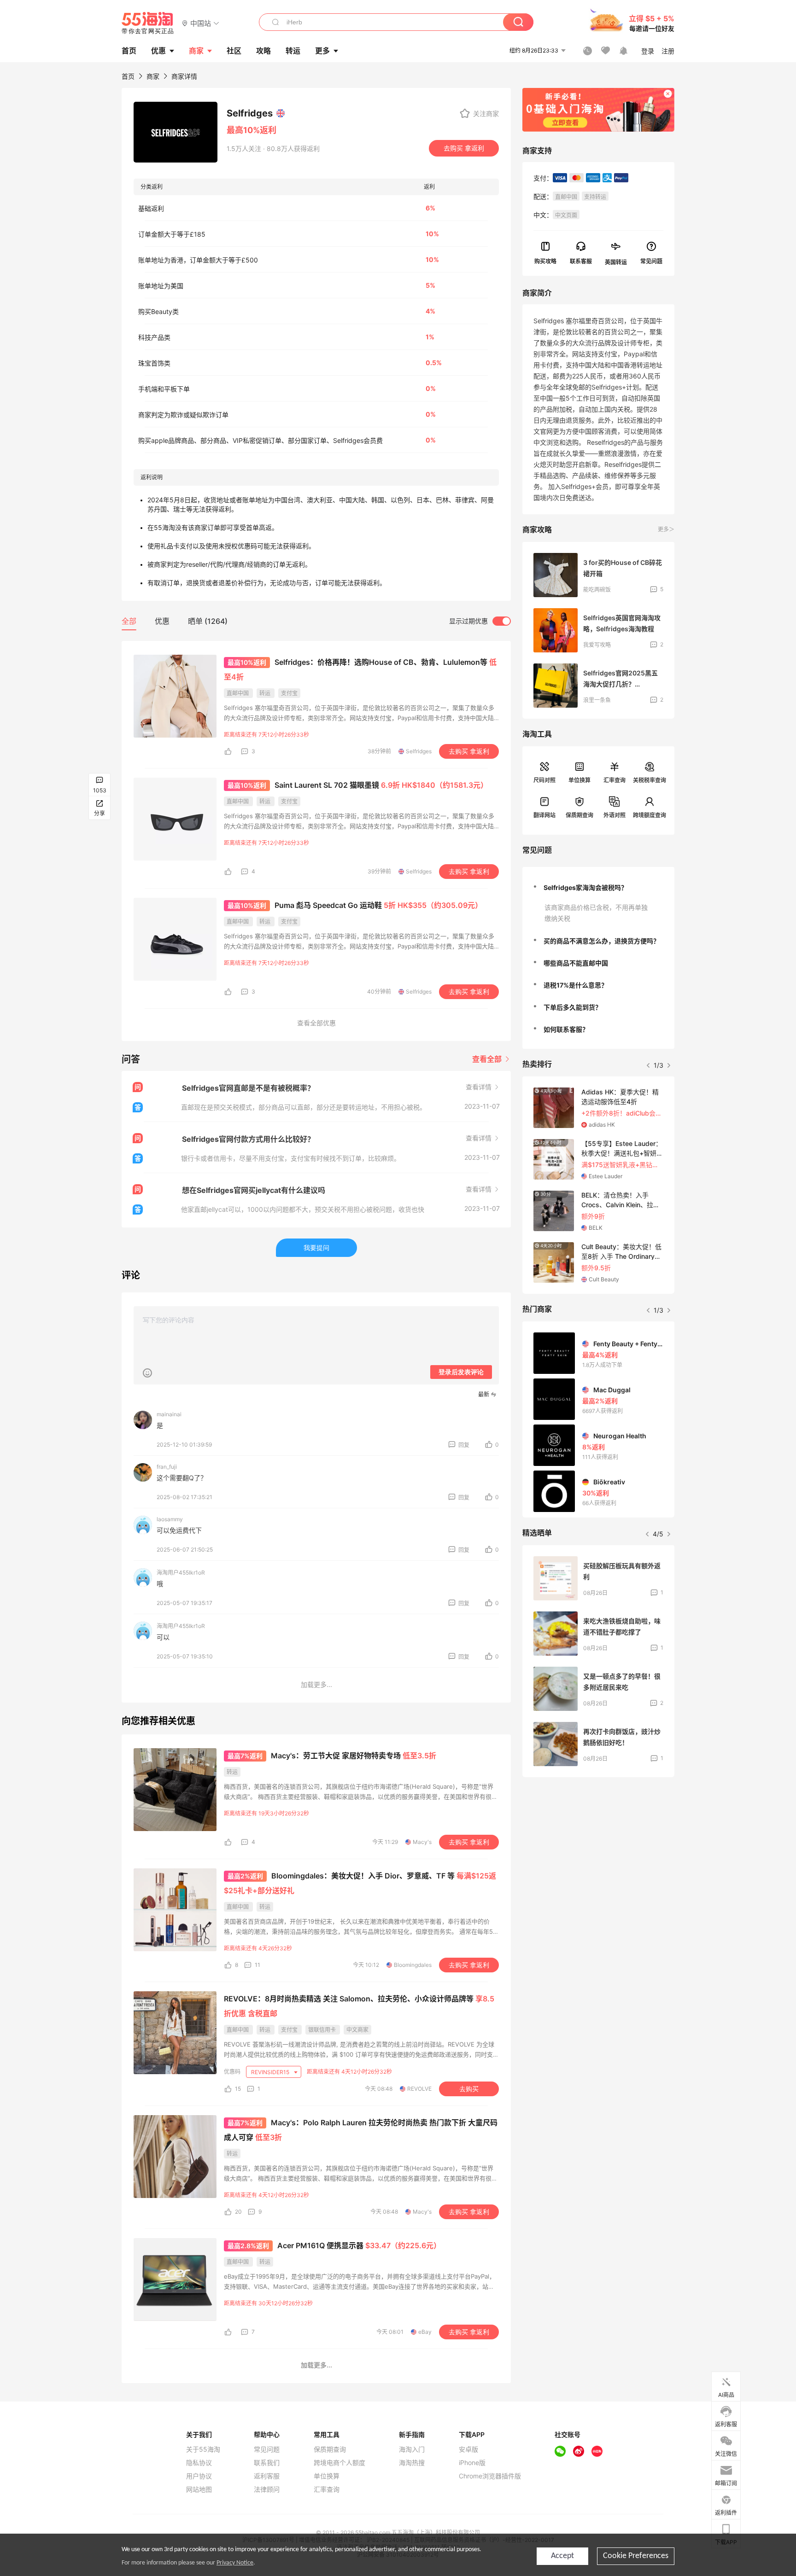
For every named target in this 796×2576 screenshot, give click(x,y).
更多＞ (666, 529)
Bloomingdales (413, 1965)
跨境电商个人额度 (339, 2463)
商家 (196, 51)
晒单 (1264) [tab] (208, 621)
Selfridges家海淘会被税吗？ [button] (585, 887)
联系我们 (267, 2463)
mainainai (169, 1414)
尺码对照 (544, 780)
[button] (201, 23)
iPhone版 (472, 2463)
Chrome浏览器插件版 (490, 2476)
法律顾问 (267, 2489)
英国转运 (616, 262)
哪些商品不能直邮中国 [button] (576, 963)
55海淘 (148, 23)
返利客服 (267, 2476)
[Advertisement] (598, 1846)
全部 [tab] (129, 621)
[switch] (480, 621)
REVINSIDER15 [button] (271, 2072)
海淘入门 (412, 2449)
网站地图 (199, 2489)
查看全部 (488, 1059)
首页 (128, 76)
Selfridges (419, 751)
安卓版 (468, 2449)
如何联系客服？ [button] (566, 1029)
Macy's (422, 1842)
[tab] (598, 887)
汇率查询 (615, 780)
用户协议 (199, 2476)
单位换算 (579, 780)
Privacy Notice (235, 2563)
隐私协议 (199, 2463)
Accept (562, 2556)
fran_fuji (167, 1467)
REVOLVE (419, 2089)
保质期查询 (579, 815)
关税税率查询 (650, 780)
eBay (425, 2332)
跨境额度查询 (650, 815)
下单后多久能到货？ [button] (573, 1007)
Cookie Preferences (636, 2556)
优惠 (158, 51)
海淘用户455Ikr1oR (181, 1573)
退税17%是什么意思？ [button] (576, 985)
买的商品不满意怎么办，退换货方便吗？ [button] (602, 941)
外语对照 (615, 815)
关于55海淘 (203, 2449)
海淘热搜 (412, 2463)
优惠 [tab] (162, 621)
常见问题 (267, 2449)
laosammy (170, 1519)
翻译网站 (544, 815)
